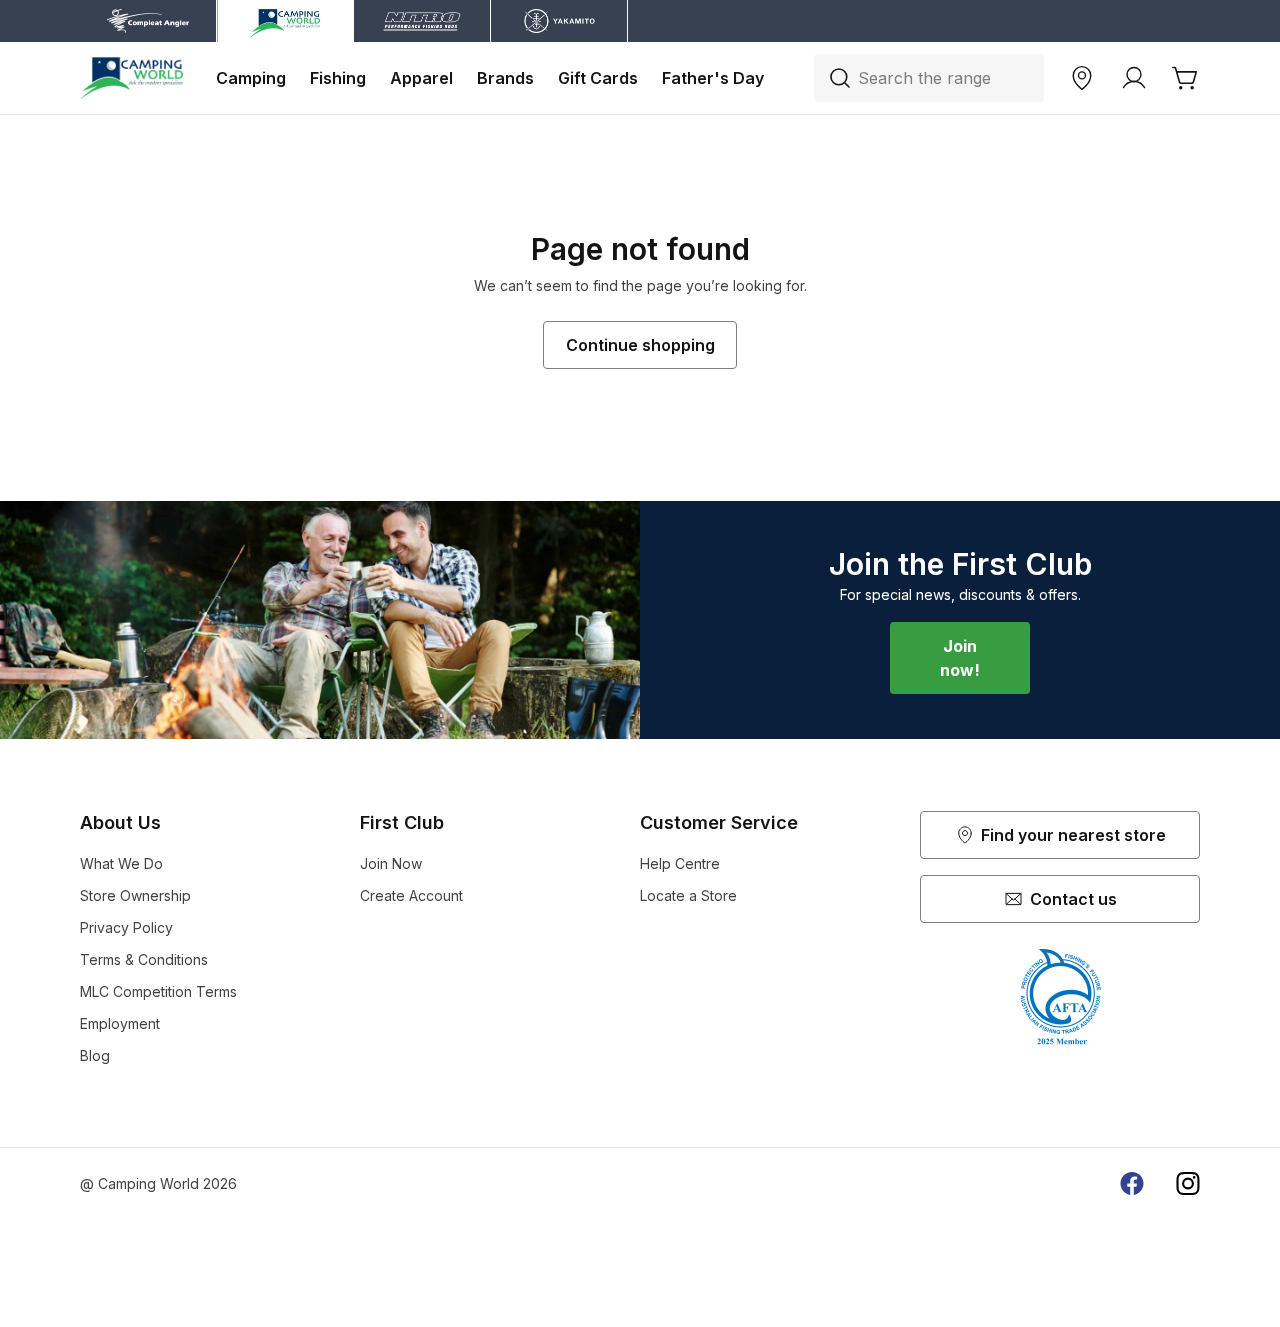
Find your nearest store (1073, 835)
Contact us (1073, 899)
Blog (95, 1055)
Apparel (421, 78)
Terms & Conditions (144, 959)
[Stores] (1082, 78)
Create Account (411, 895)
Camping (251, 78)
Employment (120, 1023)
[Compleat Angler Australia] (132, 78)
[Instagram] (1188, 1184)
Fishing (338, 78)
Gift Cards (598, 78)
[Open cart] (1186, 78)
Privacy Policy (126, 927)
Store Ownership (135, 895)
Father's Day (713, 78)
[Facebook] (1132, 1184)
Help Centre (680, 863)
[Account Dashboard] (1134, 78)
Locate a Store (688, 895)
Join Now (391, 863)
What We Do (121, 863)
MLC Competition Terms (158, 991)
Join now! (960, 658)
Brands (505, 78)
